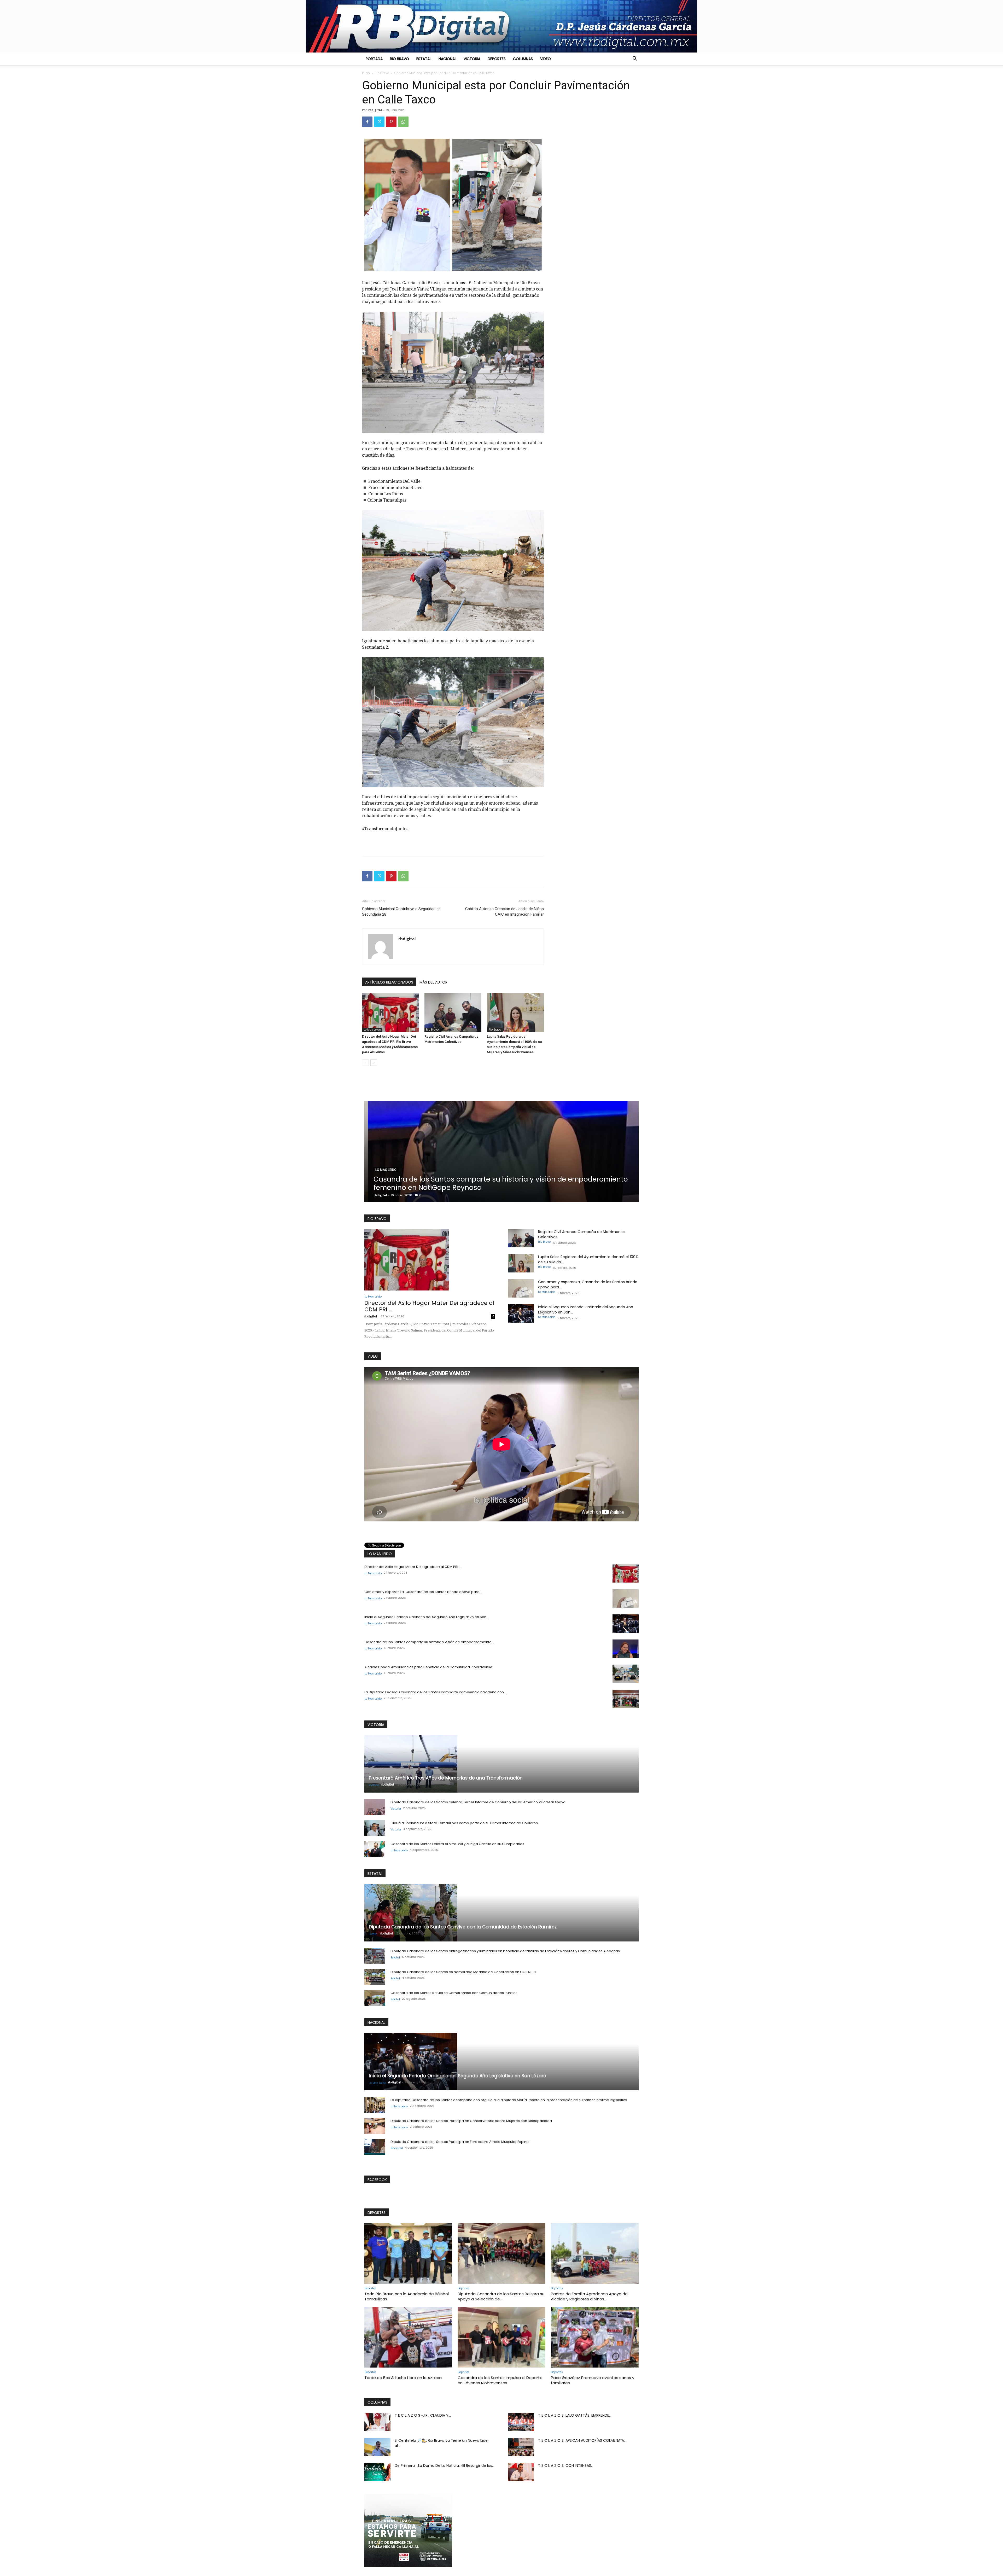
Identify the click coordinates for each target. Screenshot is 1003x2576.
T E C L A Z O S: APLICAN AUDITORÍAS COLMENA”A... (582, 2440)
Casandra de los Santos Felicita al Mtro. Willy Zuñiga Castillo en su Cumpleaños (457, 1844)
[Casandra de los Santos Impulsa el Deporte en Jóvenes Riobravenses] (501, 2337)
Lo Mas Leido (372, 1030)
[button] (635, 59)
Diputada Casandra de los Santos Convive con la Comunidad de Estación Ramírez (463, 1927)
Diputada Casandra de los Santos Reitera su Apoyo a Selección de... (501, 2296)
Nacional (447, 59)
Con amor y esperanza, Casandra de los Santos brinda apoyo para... (423, 1592)
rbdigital (375, 110)
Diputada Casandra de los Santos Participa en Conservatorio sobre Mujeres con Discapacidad (471, 2121)
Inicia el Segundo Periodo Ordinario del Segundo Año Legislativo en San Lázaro (457, 2076)
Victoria (472, 59)
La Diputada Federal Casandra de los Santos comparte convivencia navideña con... (435, 1692)
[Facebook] (367, 122)
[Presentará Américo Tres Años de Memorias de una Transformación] (501, 1764)
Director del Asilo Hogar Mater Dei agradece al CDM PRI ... (429, 1306)
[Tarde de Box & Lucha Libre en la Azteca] (408, 2337)
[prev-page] (365, 1063)
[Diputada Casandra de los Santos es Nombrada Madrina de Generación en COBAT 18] (375, 1977)
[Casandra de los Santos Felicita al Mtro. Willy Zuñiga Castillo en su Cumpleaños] (375, 1849)
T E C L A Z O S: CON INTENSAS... (566, 2465)
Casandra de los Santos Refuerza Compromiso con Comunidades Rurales (454, 1993)
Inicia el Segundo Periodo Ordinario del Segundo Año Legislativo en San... (427, 1617)
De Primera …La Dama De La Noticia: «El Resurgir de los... (445, 2465)
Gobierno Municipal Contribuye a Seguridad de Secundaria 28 (401, 912)
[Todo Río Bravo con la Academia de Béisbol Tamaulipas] (408, 2253)
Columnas (523, 59)
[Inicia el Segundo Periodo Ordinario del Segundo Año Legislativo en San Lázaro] (521, 1313)
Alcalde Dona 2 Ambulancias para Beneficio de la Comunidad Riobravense (428, 1667)
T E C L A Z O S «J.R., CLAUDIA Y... (423, 2415)
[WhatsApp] (403, 122)
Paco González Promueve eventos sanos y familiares (593, 2380)
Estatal (424, 59)
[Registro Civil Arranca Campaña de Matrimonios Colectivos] (453, 1013)
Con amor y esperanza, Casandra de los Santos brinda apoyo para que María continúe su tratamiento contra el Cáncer (491, 1183)
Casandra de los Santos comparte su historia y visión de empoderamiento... (429, 1642)
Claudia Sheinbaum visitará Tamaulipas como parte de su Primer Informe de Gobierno (464, 1823)
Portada (374, 59)
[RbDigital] (501, 26)
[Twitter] (379, 122)
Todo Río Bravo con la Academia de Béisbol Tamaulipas (407, 2296)
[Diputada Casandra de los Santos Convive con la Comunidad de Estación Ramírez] (501, 1913)
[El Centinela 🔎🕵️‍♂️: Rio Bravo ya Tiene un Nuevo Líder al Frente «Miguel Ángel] (377, 2447)
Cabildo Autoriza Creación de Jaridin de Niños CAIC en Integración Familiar (505, 912)
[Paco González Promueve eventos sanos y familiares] (595, 2337)
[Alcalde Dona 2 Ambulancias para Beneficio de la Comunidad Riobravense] (626, 1674)
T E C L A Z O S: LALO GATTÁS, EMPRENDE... (575, 2415)
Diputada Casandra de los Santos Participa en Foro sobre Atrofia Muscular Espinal (460, 2142)
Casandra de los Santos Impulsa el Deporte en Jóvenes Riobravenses (500, 2380)
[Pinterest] (391, 122)
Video (546, 59)
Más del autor (433, 982)
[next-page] (374, 1063)
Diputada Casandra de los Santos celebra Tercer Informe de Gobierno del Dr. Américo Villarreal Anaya (478, 1802)
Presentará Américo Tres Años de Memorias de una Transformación (446, 1778)
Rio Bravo (400, 59)
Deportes (497, 59)
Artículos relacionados (389, 982)
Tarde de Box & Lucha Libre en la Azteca (403, 2378)
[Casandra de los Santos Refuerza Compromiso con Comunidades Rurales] (375, 1998)
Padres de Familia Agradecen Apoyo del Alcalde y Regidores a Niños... (590, 2296)
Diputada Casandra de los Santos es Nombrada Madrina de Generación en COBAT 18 (463, 1972)
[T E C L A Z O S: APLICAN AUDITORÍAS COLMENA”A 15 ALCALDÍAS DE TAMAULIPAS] (521, 2447)
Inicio (366, 73)
